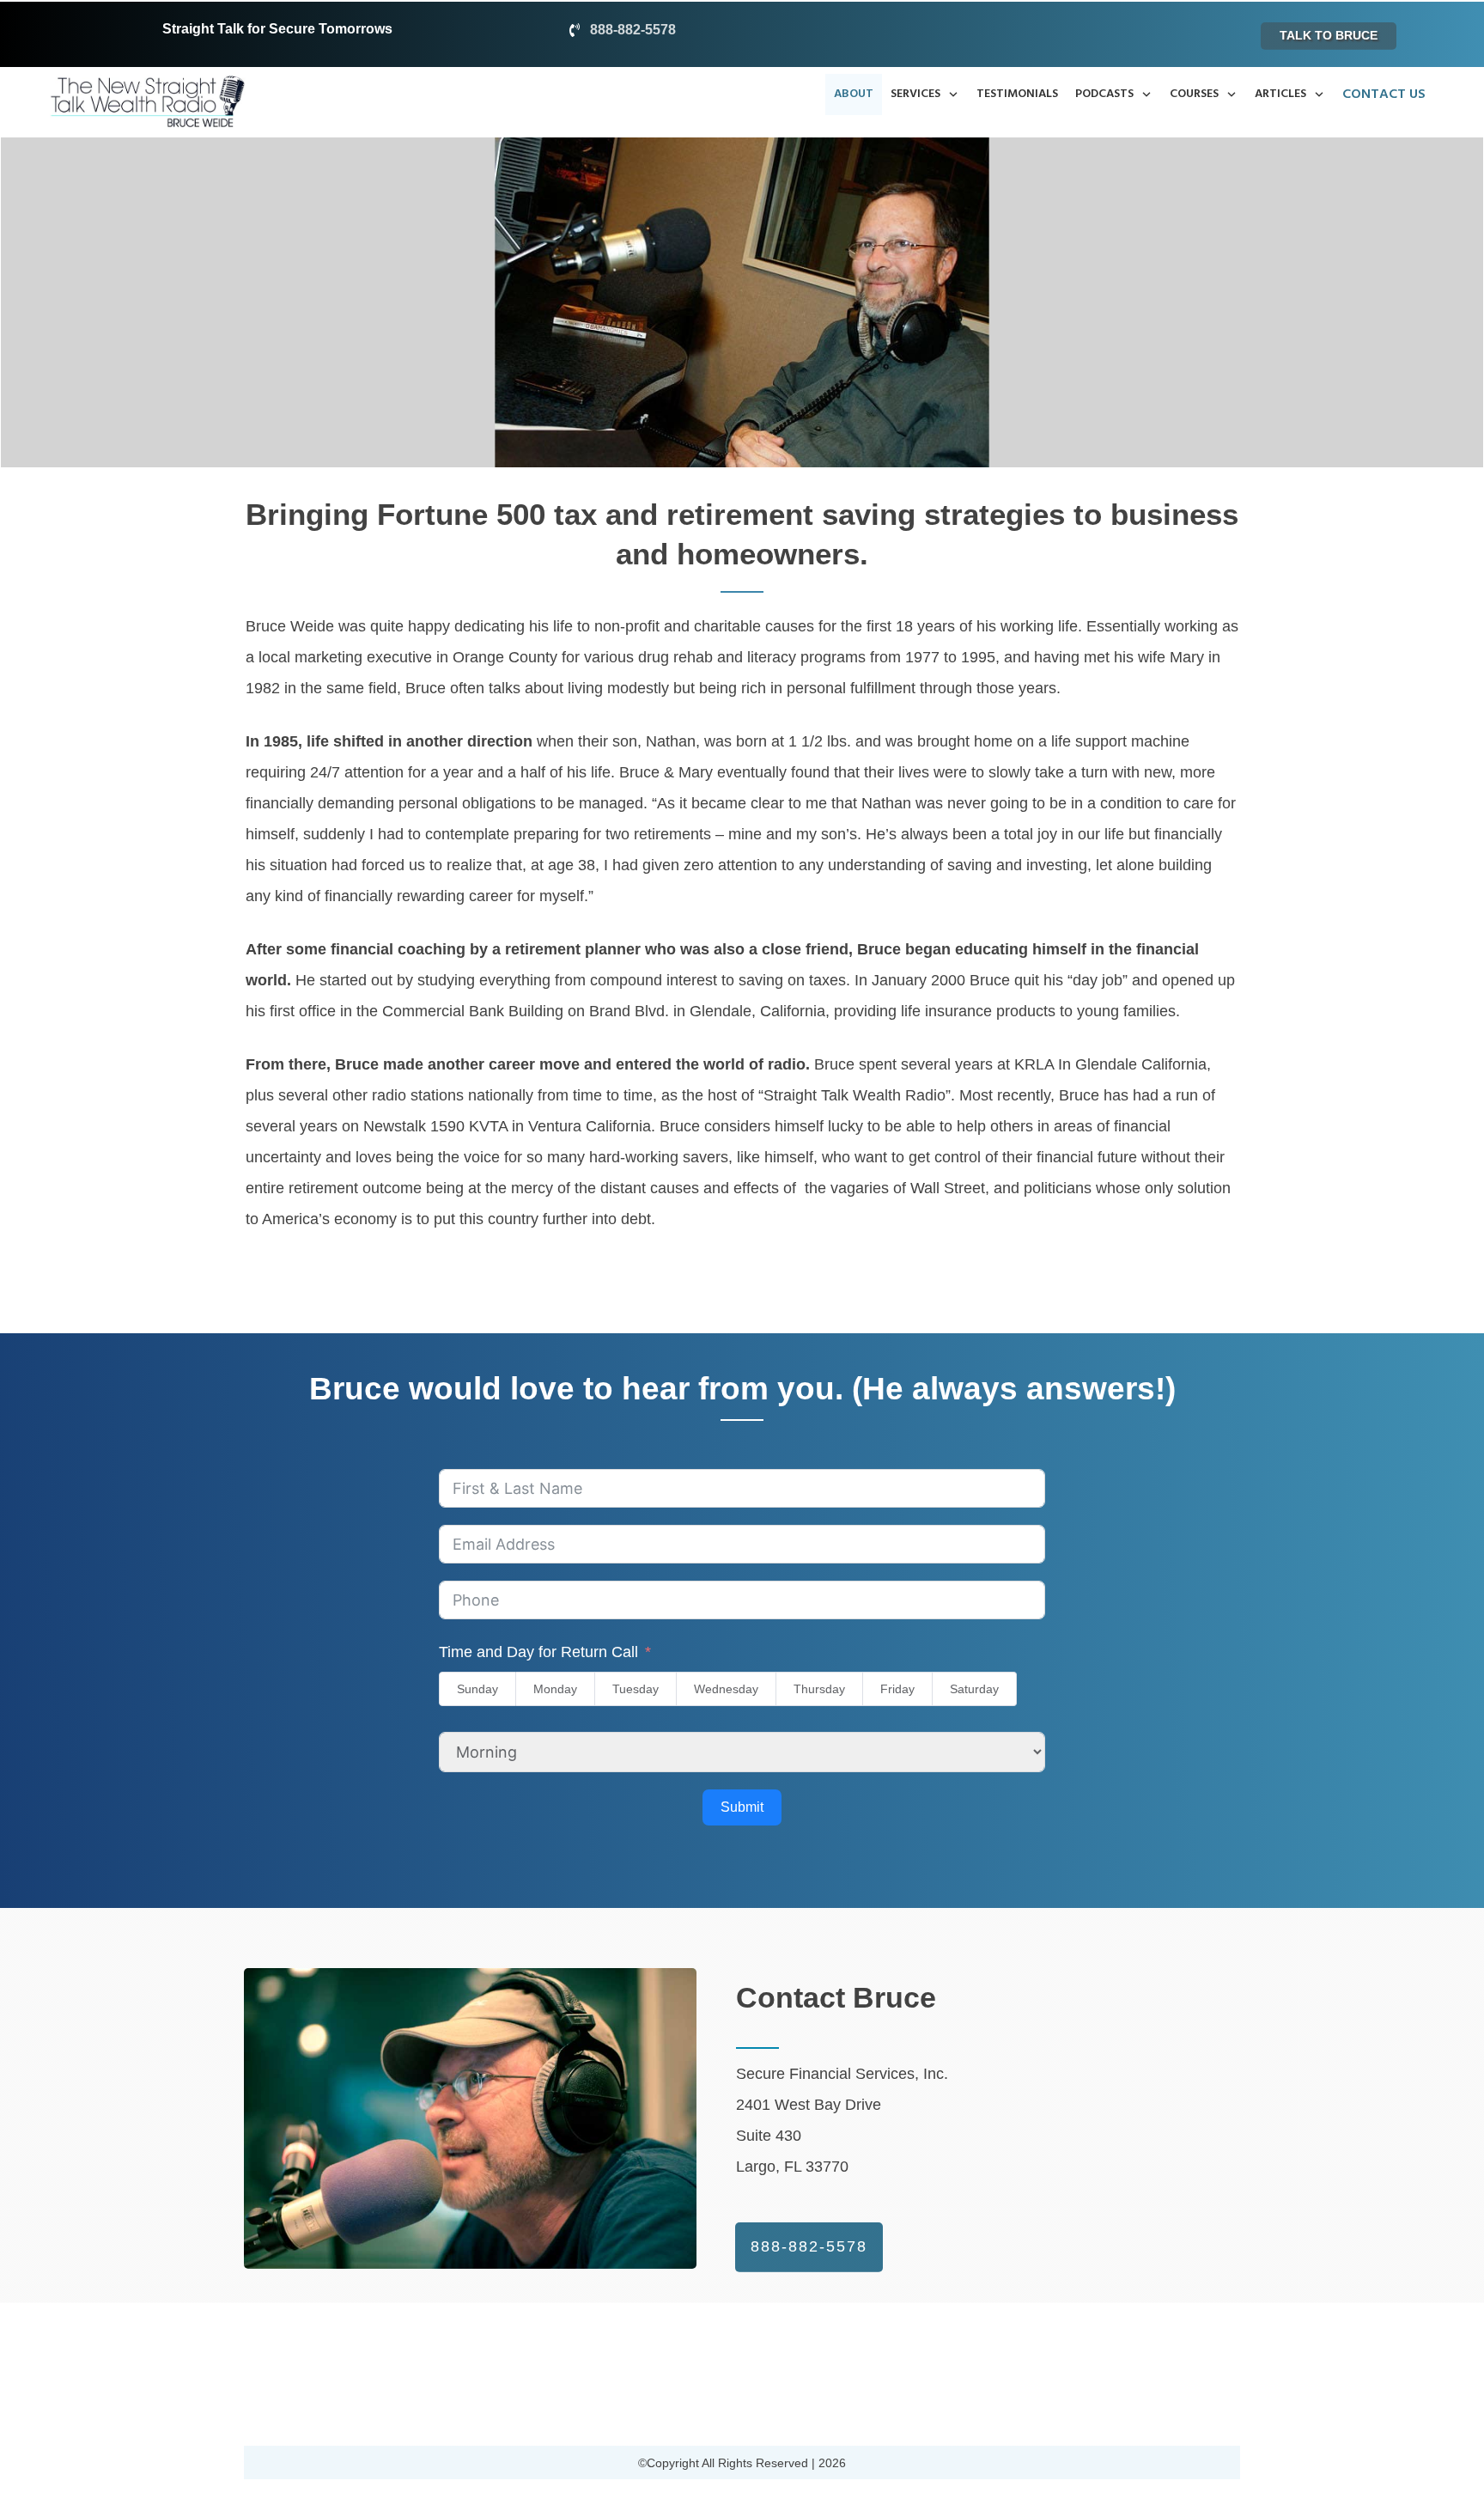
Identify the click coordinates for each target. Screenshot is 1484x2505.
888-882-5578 (633, 30)
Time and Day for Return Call (538, 1652)
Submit (742, 1807)
